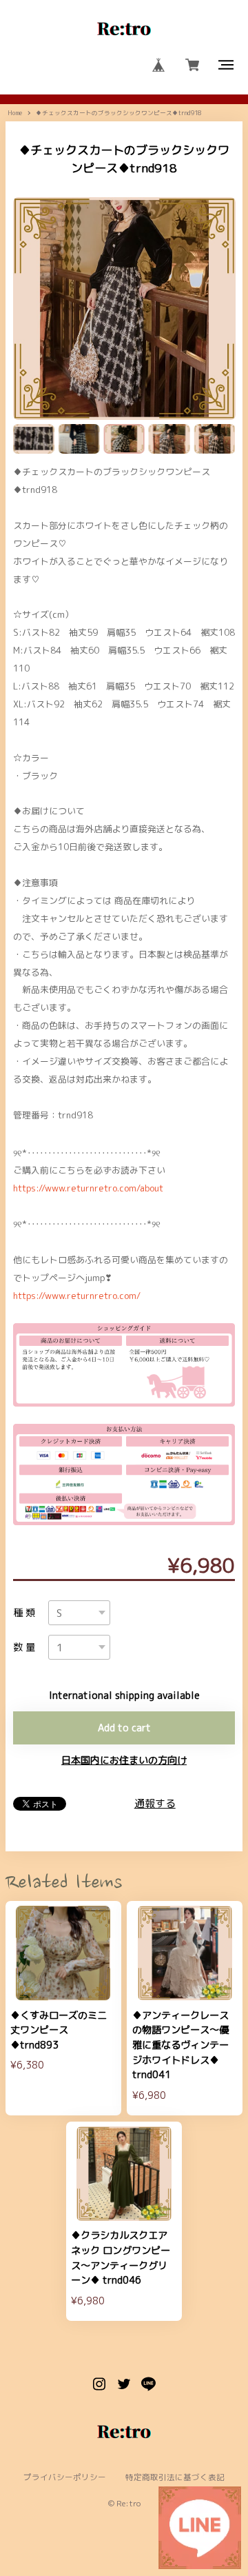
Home (15, 113)
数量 (26, 1647)
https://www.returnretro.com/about (88, 1188)
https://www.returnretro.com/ (77, 1296)
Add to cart (124, 1728)
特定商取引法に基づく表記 (175, 2478)
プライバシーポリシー (65, 2478)
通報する (155, 1803)
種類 (26, 1613)
